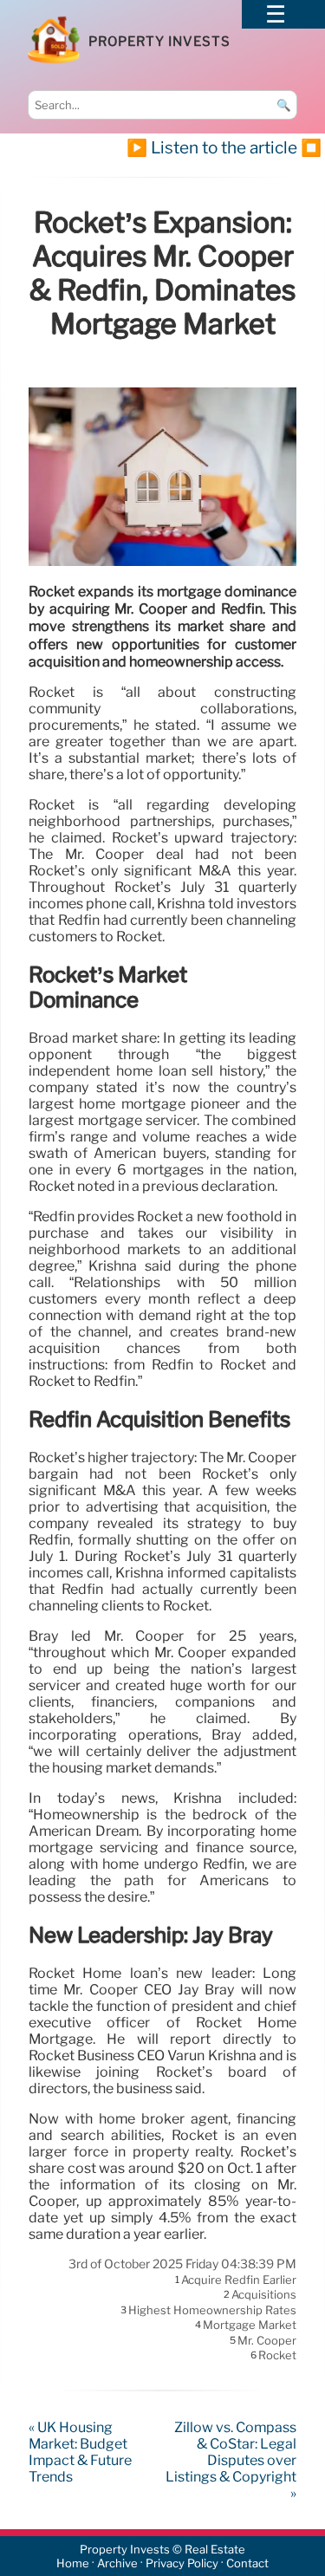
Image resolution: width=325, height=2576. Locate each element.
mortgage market (250, 2326)
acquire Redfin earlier (239, 2280)
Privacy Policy (182, 2563)
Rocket (277, 2355)
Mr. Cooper (267, 2340)
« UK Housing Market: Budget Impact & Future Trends (80, 2452)
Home (73, 2563)
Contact (247, 2563)
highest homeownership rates (212, 2310)
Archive (117, 2563)
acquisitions (264, 2295)
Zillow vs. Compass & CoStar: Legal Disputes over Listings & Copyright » (231, 2460)
